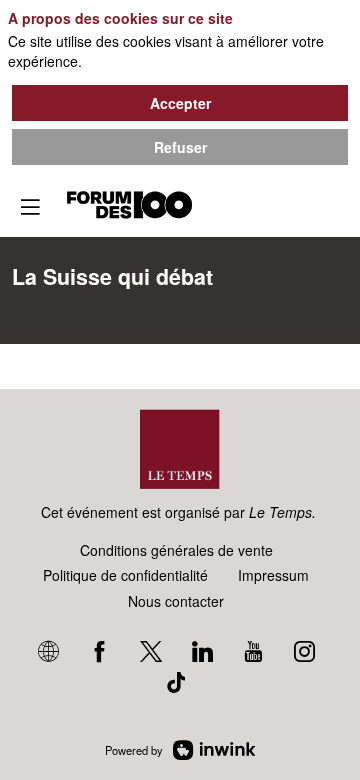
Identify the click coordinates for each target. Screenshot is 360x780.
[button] (30, 207)
